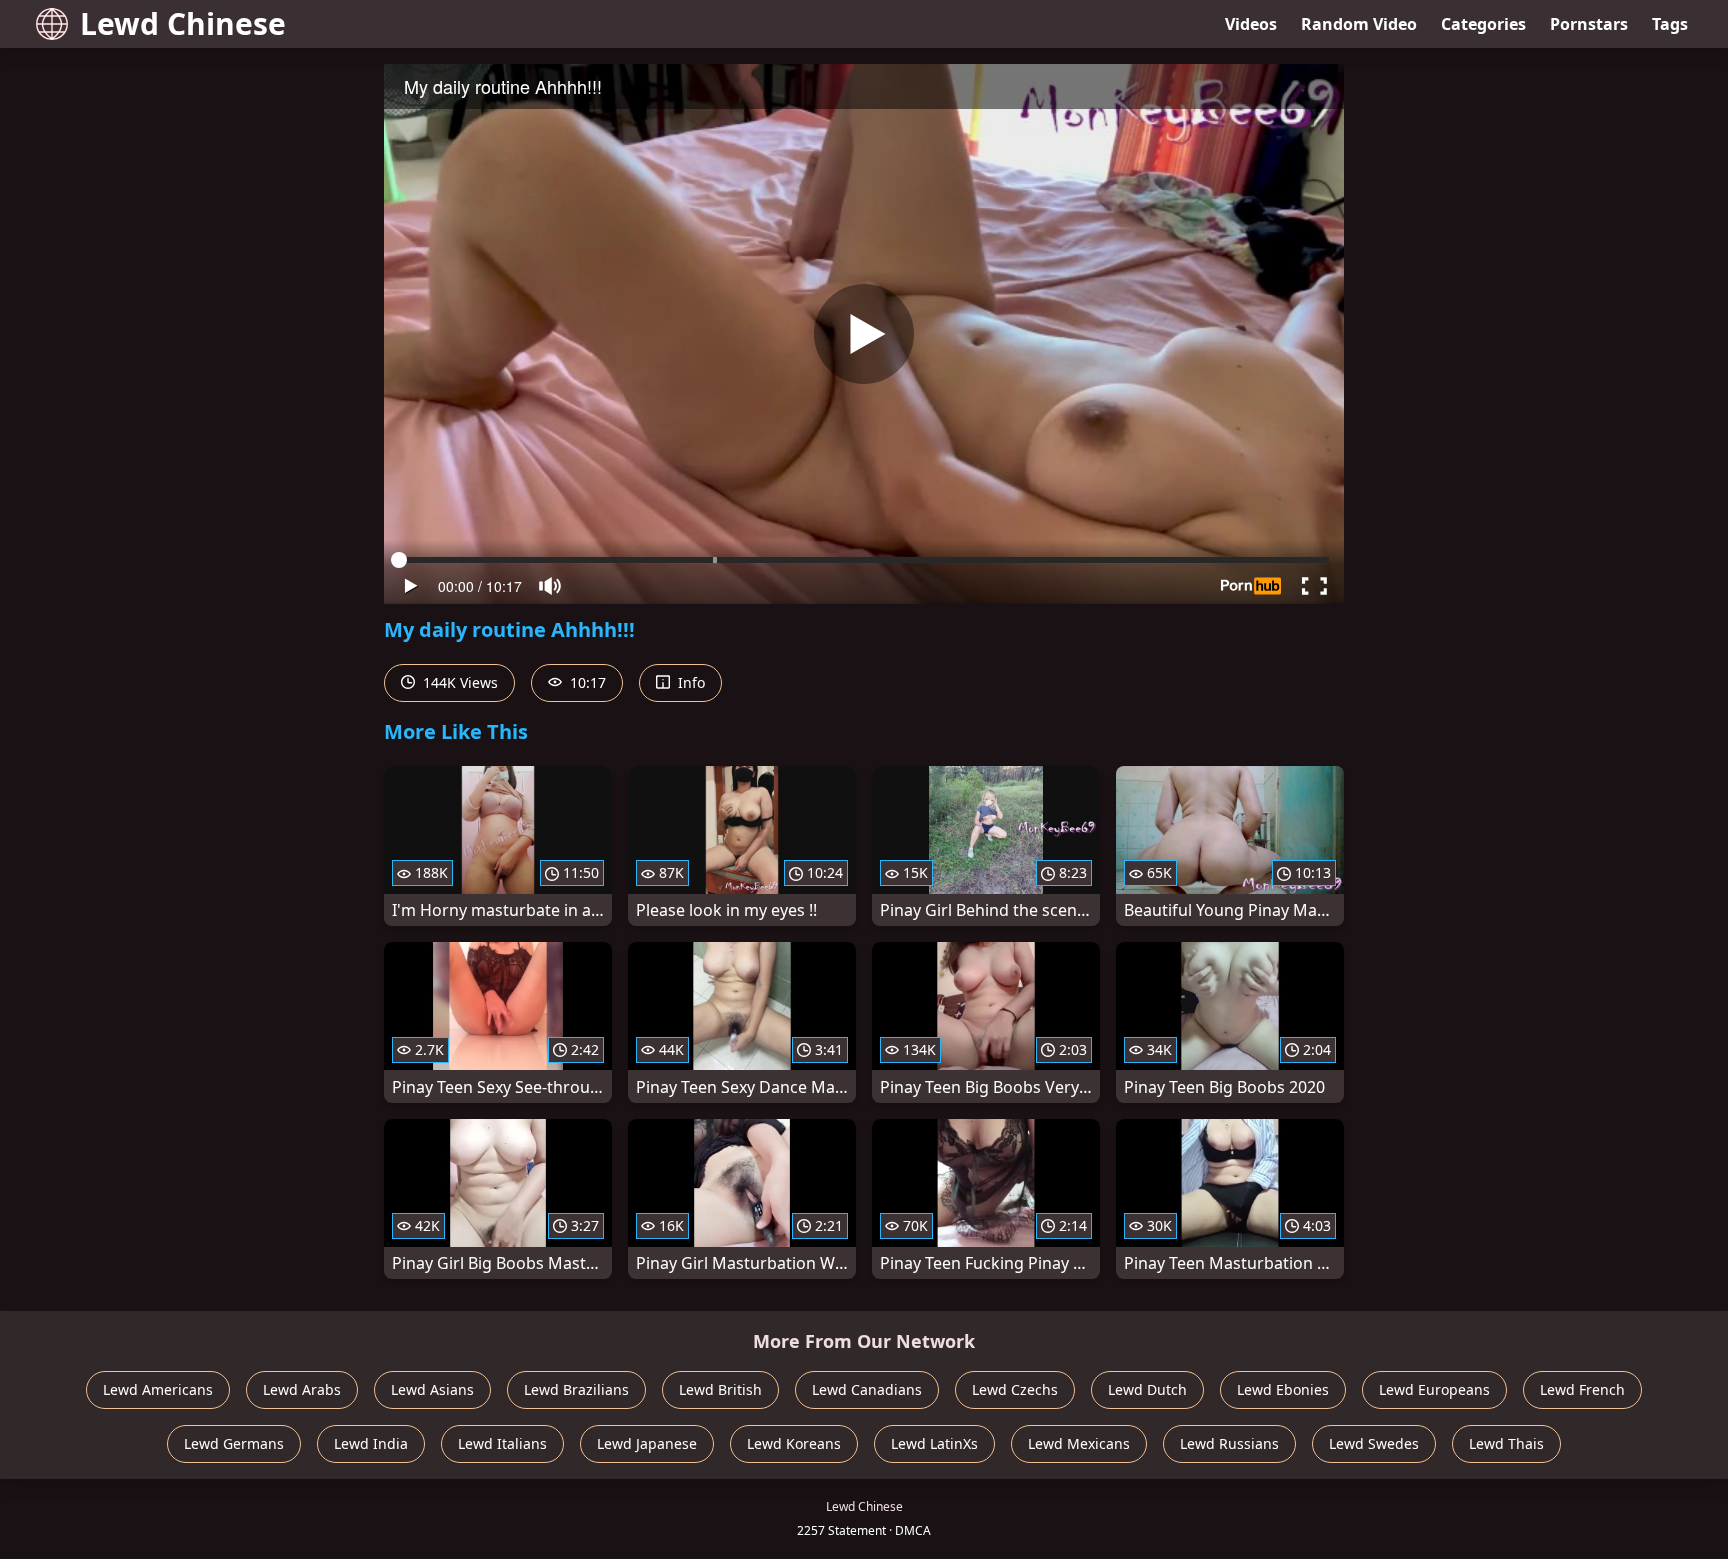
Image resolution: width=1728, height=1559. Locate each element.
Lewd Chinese (183, 23)
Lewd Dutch (1147, 1389)
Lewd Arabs (302, 1389)
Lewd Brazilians (576, 1389)
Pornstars (1589, 24)
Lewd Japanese (647, 1443)
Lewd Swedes (1374, 1443)
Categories (1483, 24)
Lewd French (1582, 1389)
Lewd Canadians (867, 1389)
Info (689, 682)
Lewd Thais (1506, 1443)
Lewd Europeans (1434, 1389)
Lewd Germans (234, 1443)
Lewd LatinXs (934, 1443)
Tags (1670, 24)
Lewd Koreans (794, 1443)
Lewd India (371, 1443)
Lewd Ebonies (1283, 1389)
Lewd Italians (502, 1443)
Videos (1251, 24)
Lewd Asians (432, 1389)
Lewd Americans (158, 1389)
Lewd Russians (1229, 1443)
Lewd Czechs (1015, 1389)
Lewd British (720, 1389)
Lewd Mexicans (1079, 1443)
